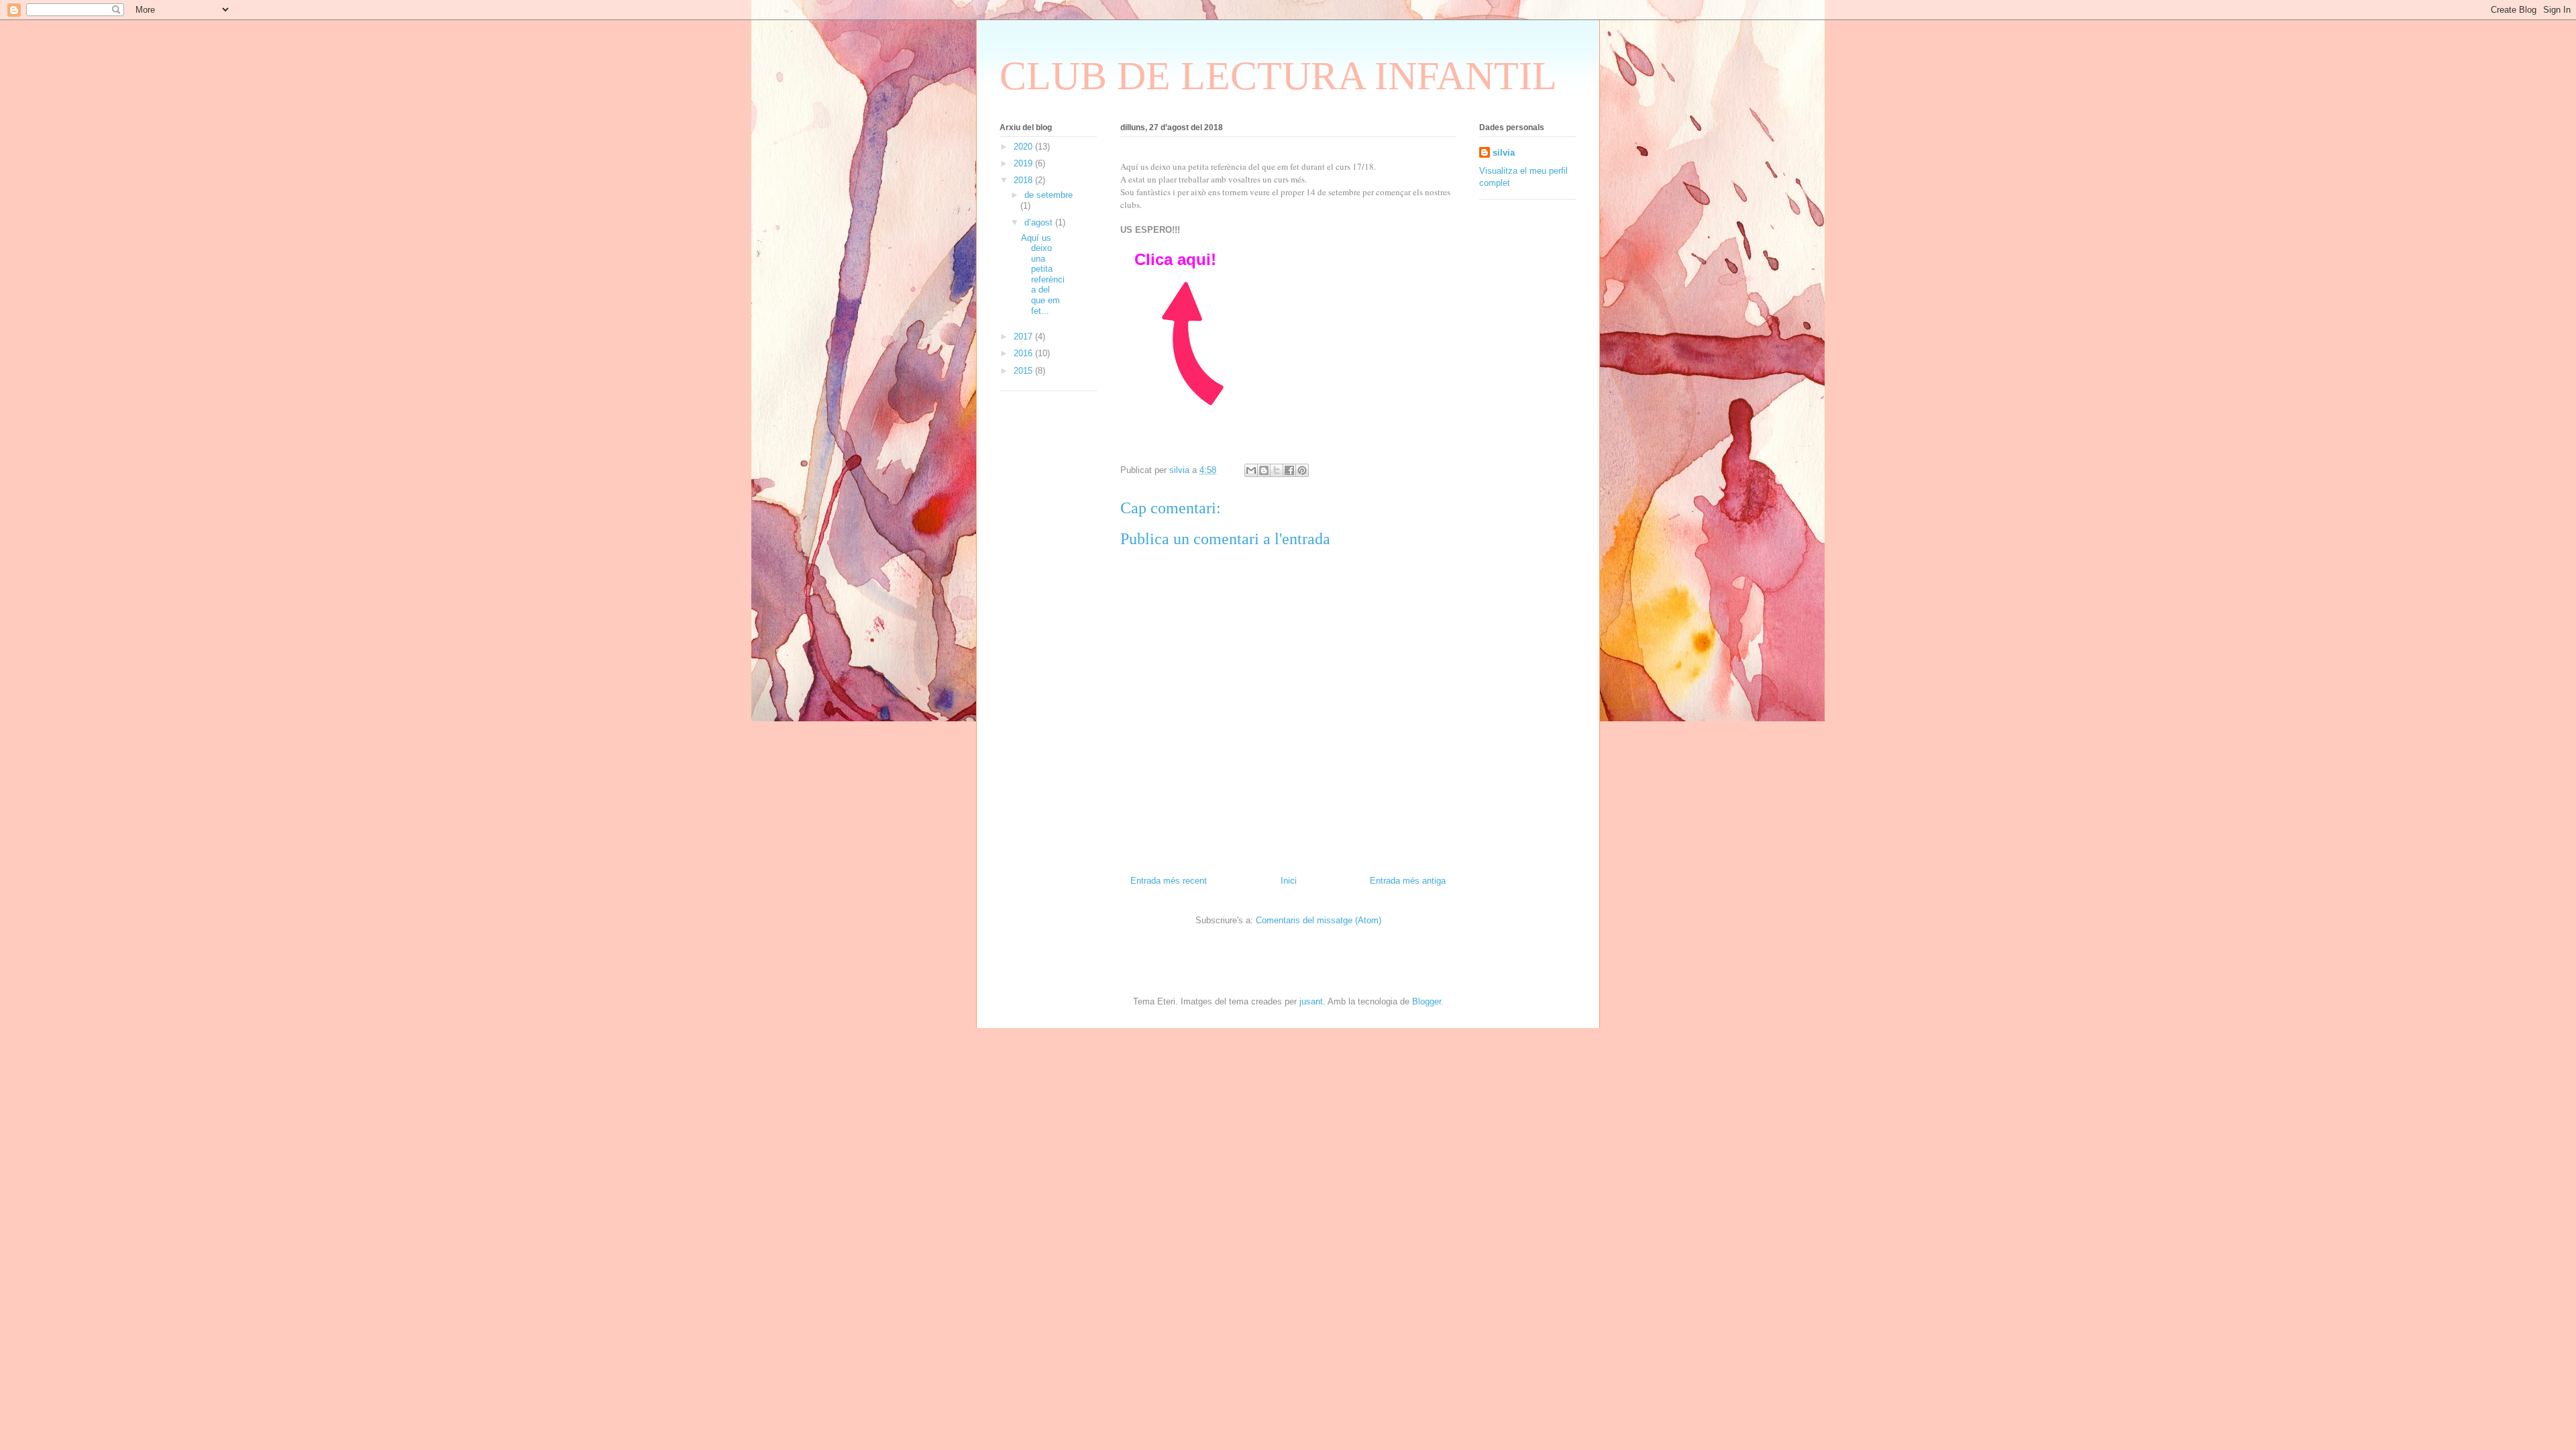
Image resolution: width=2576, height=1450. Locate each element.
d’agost (1040, 222)
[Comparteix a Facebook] (1289, 470)
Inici (1289, 881)
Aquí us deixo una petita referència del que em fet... (1043, 274)
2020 (1024, 147)
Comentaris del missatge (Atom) (1319, 920)
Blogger (1427, 1001)
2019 (1024, 163)
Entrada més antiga (1408, 881)
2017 (1024, 336)
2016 (1024, 353)
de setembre (1049, 195)
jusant (1311, 1001)
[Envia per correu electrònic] (1251, 470)
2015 (1024, 371)
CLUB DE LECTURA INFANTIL (1278, 76)
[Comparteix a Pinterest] (1302, 470)
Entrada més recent (1169, 881)
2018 (1024, 180)
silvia (1504, 153)
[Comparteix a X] (1277, 470)
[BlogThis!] (1264, 470)
